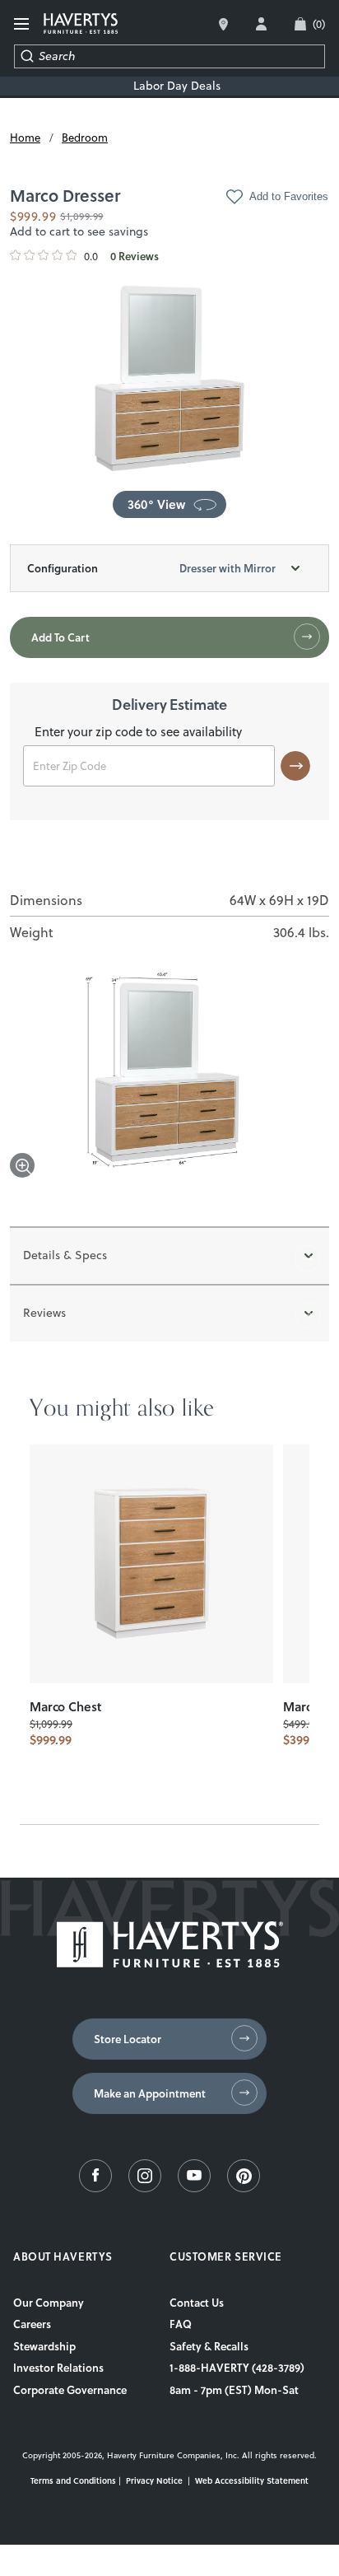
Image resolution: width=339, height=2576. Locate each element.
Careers (32, 2324)
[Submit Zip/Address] (295, 766)
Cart (319, 24)
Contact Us (197, 2303)
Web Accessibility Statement (252, 2480)
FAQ (181, 2324)
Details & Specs (65, 1255)
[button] (169, 504)
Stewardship (44, 2346)
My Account (261, 24)
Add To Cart (60, 637)
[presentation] (151, 1564)
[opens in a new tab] (95, 2188)
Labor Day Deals (177, 86)
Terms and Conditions (73, 2480)
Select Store (223, 24)
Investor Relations (58, 2368)
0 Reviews (135, 257)
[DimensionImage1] (169, 1075)
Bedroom (85, 138)
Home (25, 138)
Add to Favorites (289, 196)
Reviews (44, 1313)
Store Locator (128, 2039)
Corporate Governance (70, 2390)
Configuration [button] (151, 568)
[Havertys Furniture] (170, 1963)
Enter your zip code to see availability (138, 733)
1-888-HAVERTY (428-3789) (237, 2368)
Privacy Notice (154, 2480)
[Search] (27, 56)
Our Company (49, 2303)
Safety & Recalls (209, 2346)
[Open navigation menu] (22, 24)
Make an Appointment (150, 2093)
